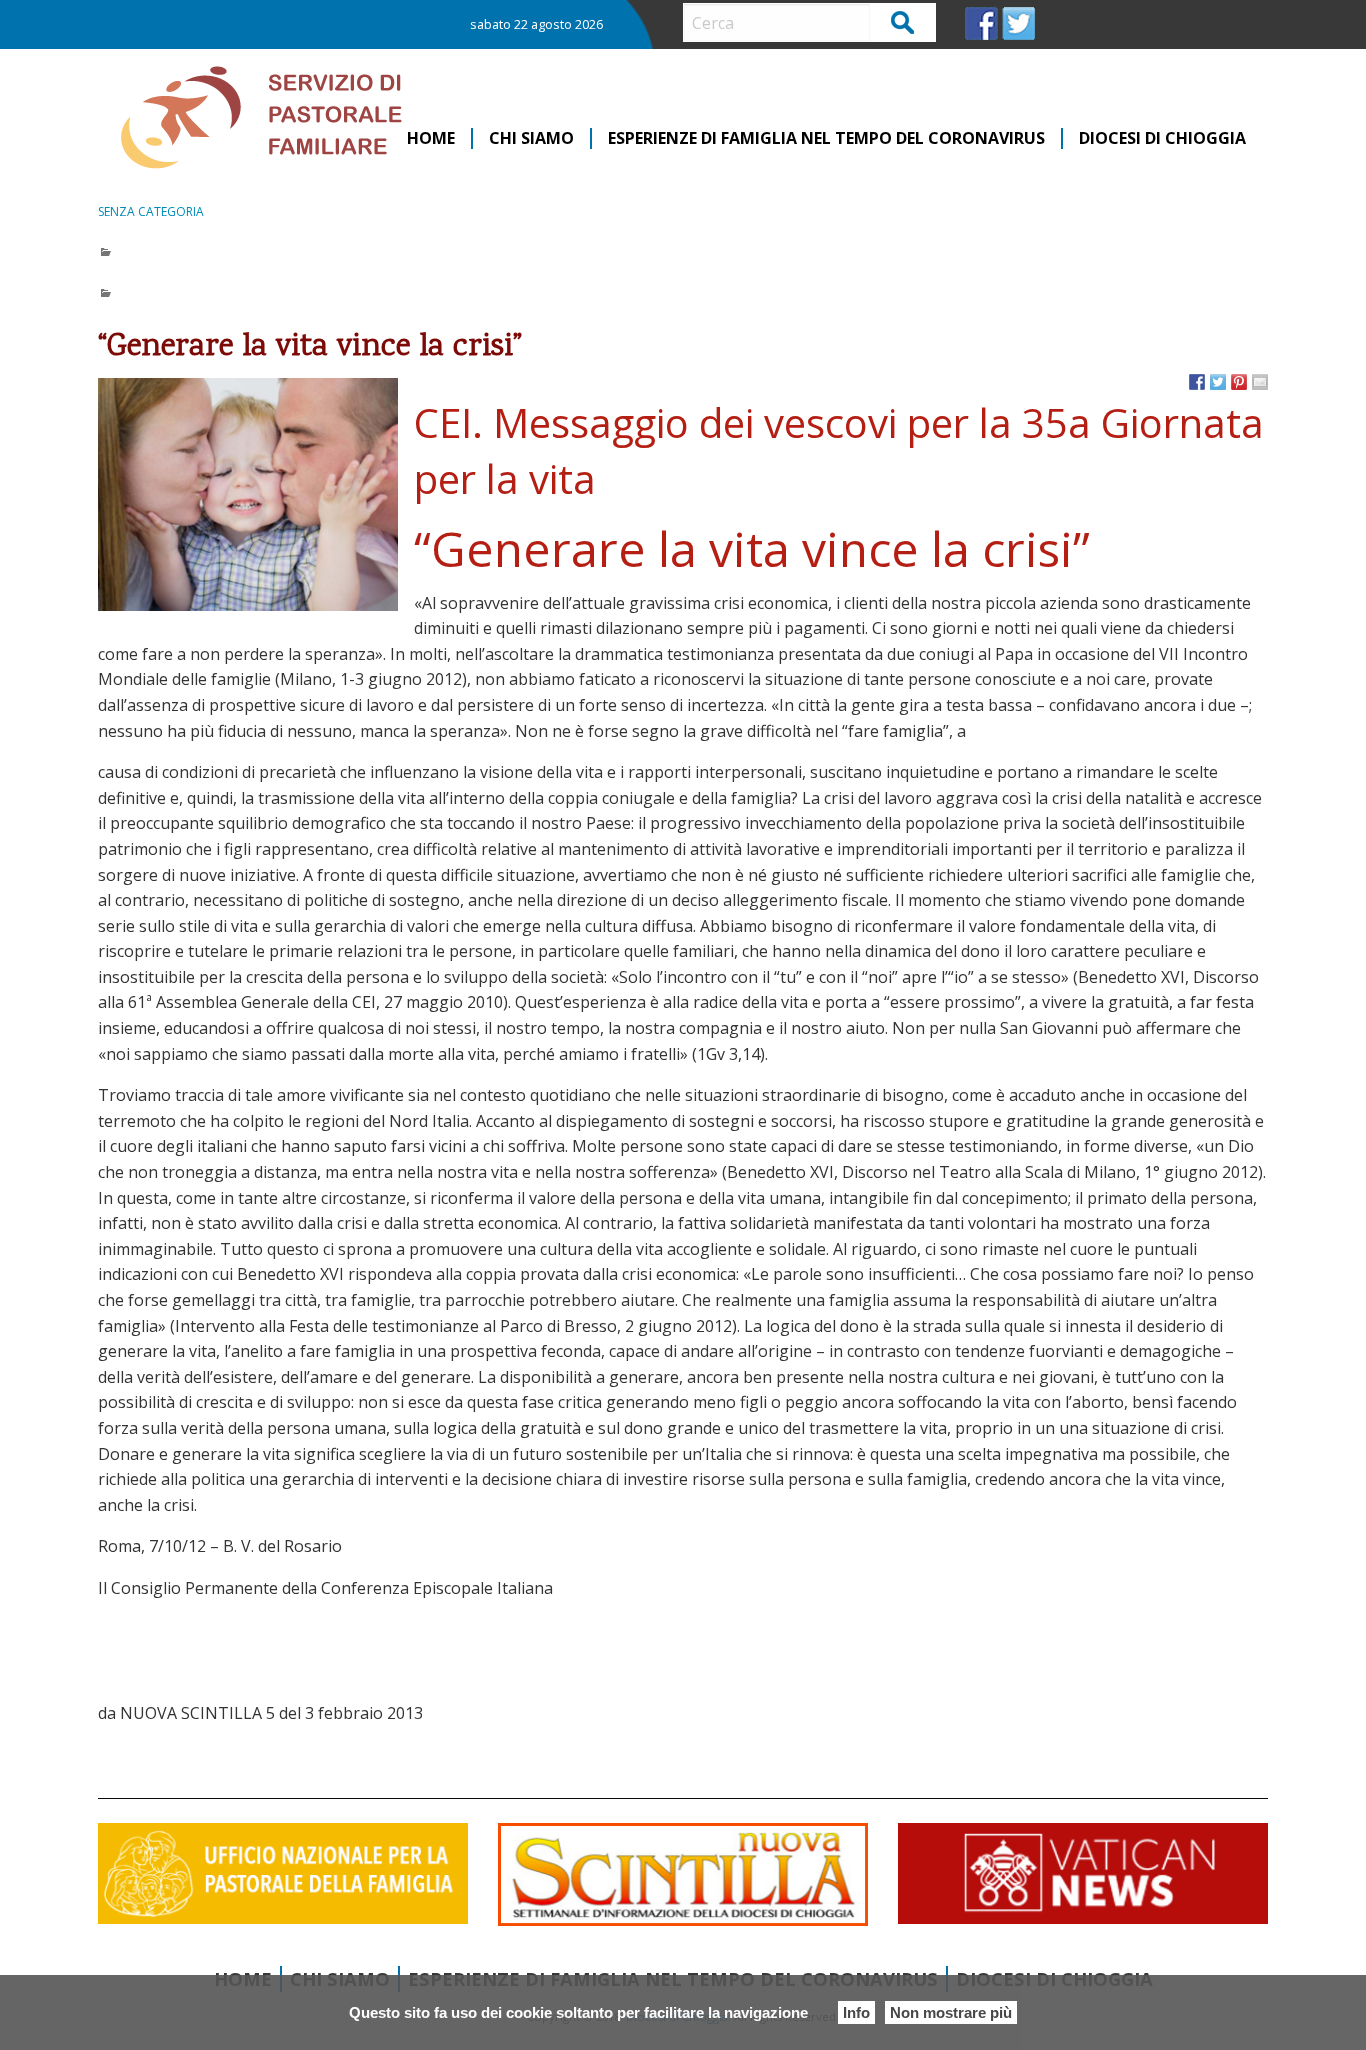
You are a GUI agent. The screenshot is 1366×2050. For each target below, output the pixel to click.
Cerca (903, 21)
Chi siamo (531, 138)
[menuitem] (432, 138)
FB (981, 23)
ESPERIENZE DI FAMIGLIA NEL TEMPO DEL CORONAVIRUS (826, 138)
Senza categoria (151, 211)
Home (431, 138)
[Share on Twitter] (1218, 382)
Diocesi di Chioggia (1162, 138)
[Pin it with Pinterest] (1239, 382)
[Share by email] (1260, 382)
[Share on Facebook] (1197, 382)
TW (1018, 23)
